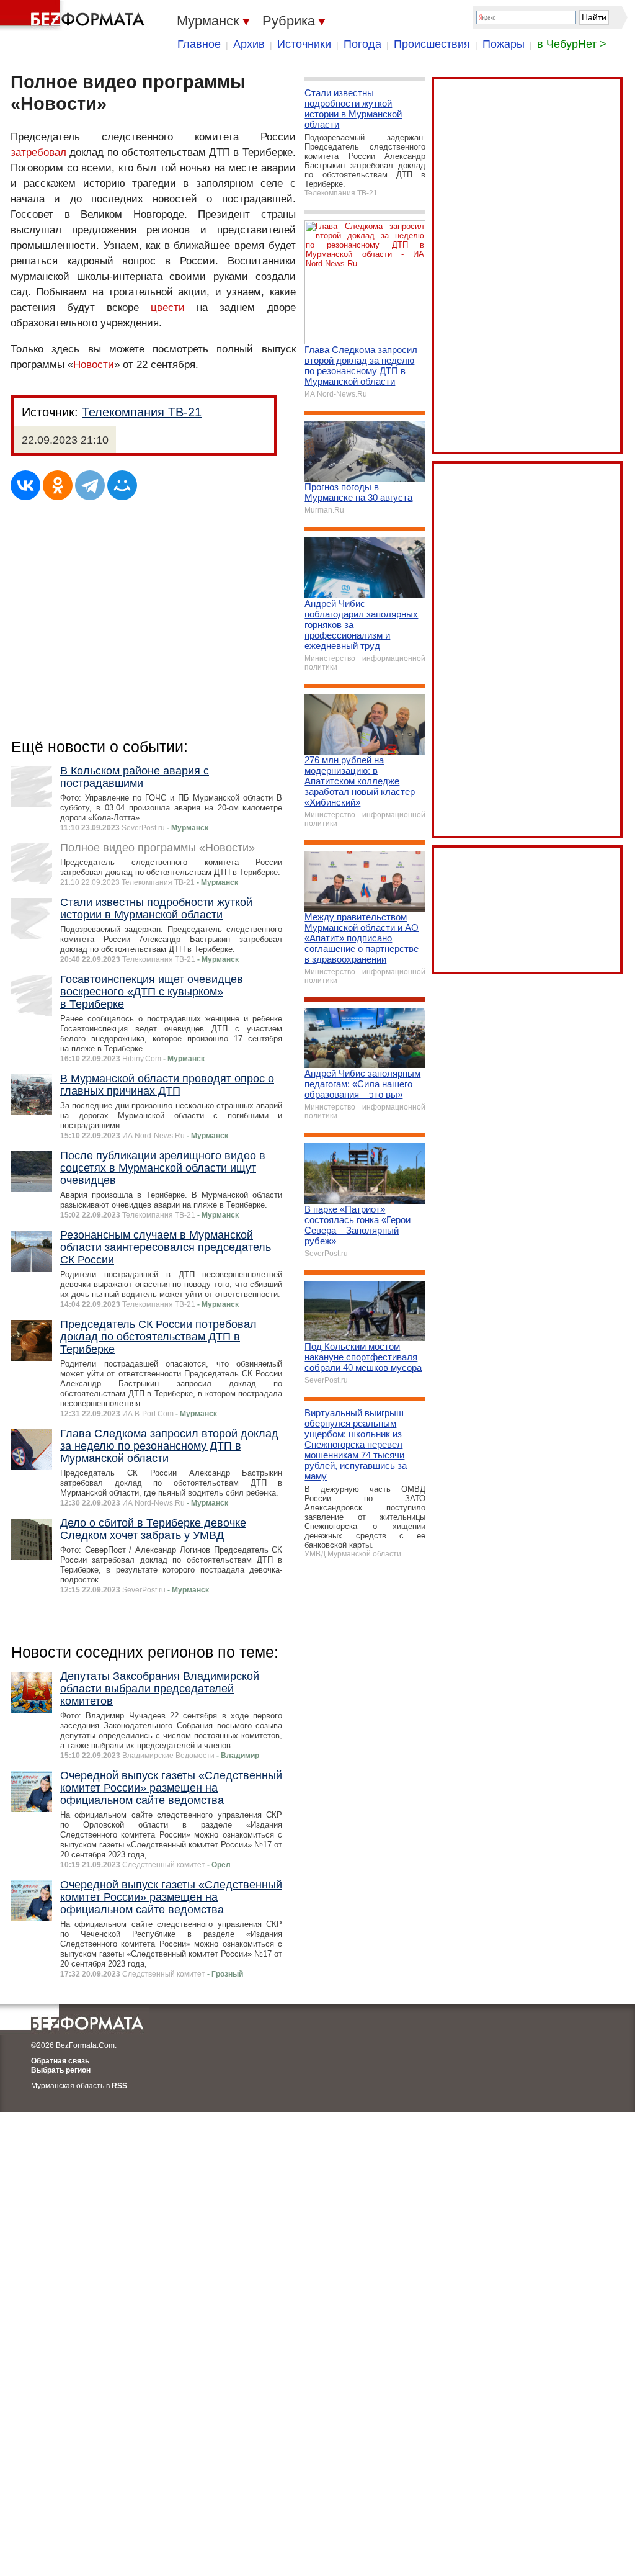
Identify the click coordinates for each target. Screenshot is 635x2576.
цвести (168, 307)
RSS (119, 2086)
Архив (249, 44)
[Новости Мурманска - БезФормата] (74, 16)
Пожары (504, 44)
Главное (199, 44)
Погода (362, 44)
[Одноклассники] (58, 485)
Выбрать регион (61, 2070)
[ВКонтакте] (25, 485)
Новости (94, 365)
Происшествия (432, 44)
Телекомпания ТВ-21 (142, 412)
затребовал (38, 152)
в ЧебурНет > (572, 44)
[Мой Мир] (122, 485)
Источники (304, 44)
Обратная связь (60, 2061)
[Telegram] (90, 485)
